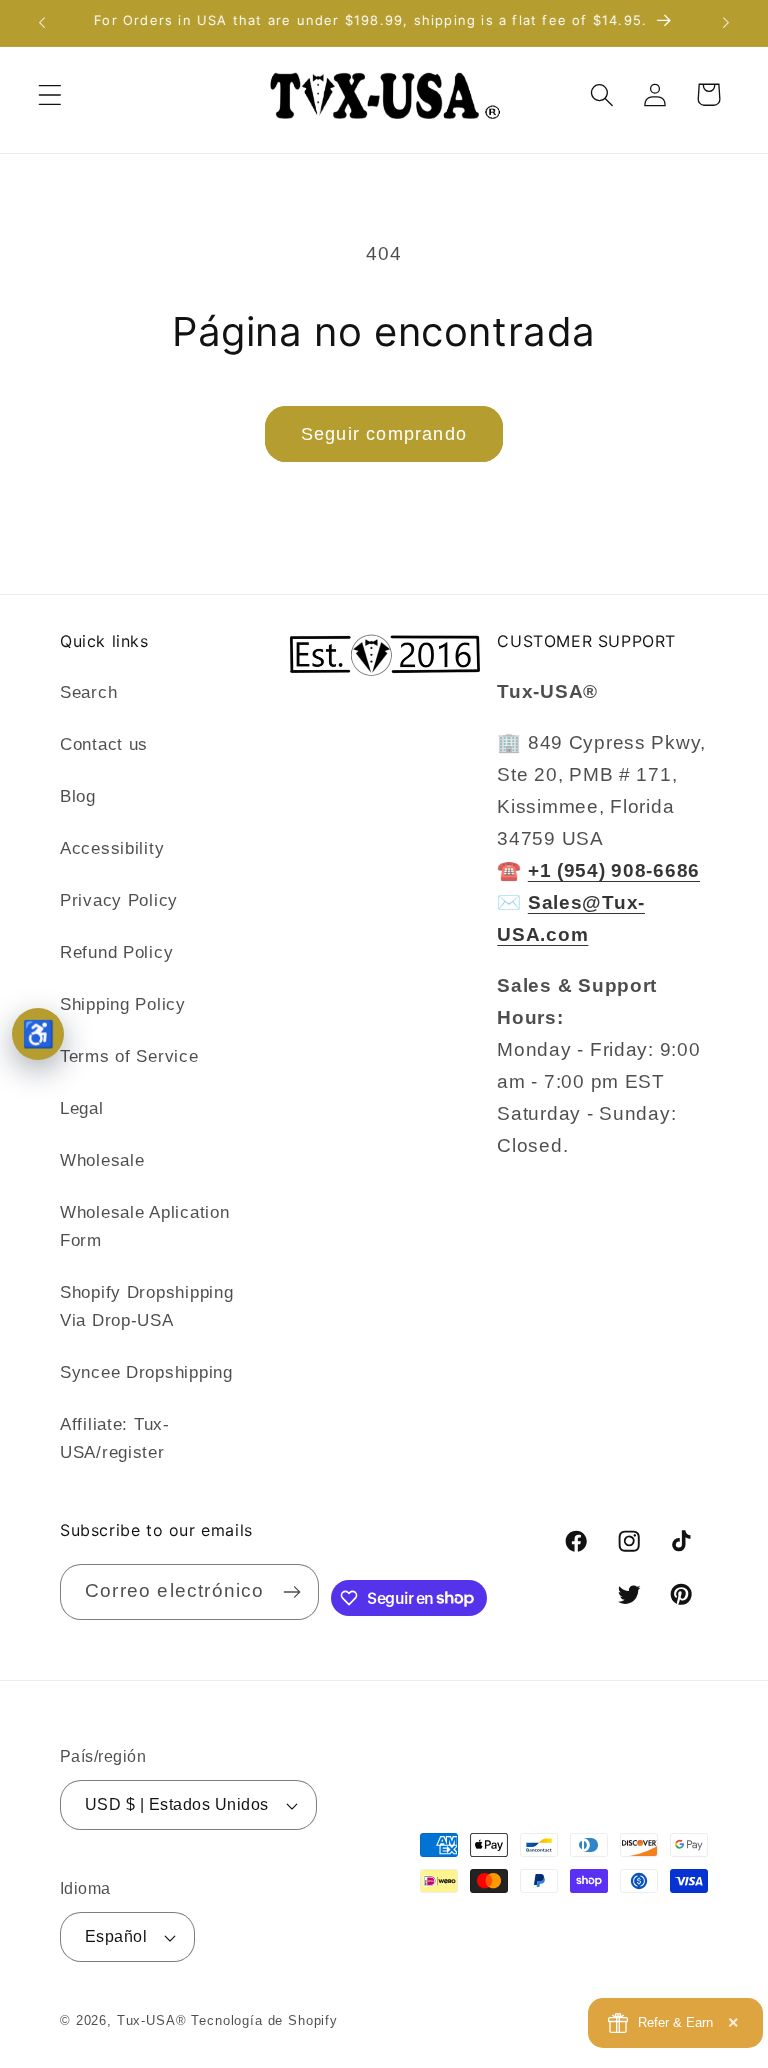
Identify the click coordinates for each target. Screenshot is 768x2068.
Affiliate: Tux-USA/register (115, 1438)
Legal (82, 1108)
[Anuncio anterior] (42, 23)
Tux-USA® (152, 2020)
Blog (78, 796)
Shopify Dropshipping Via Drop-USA (146, 1306)
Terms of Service (129, 1056)
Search (88, 692)
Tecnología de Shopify (264, 2020)
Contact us (104, 744)
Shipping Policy (123, 1004)
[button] (50, 94)
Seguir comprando (384, 434)
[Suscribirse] (292, 1592)
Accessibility (112, 848)
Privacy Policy (119, 900)
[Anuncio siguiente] (726, 23)
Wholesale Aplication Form (144, 1226)
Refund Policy (116, 952)
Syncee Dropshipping (146, 1372)
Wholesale (102, 1160)
